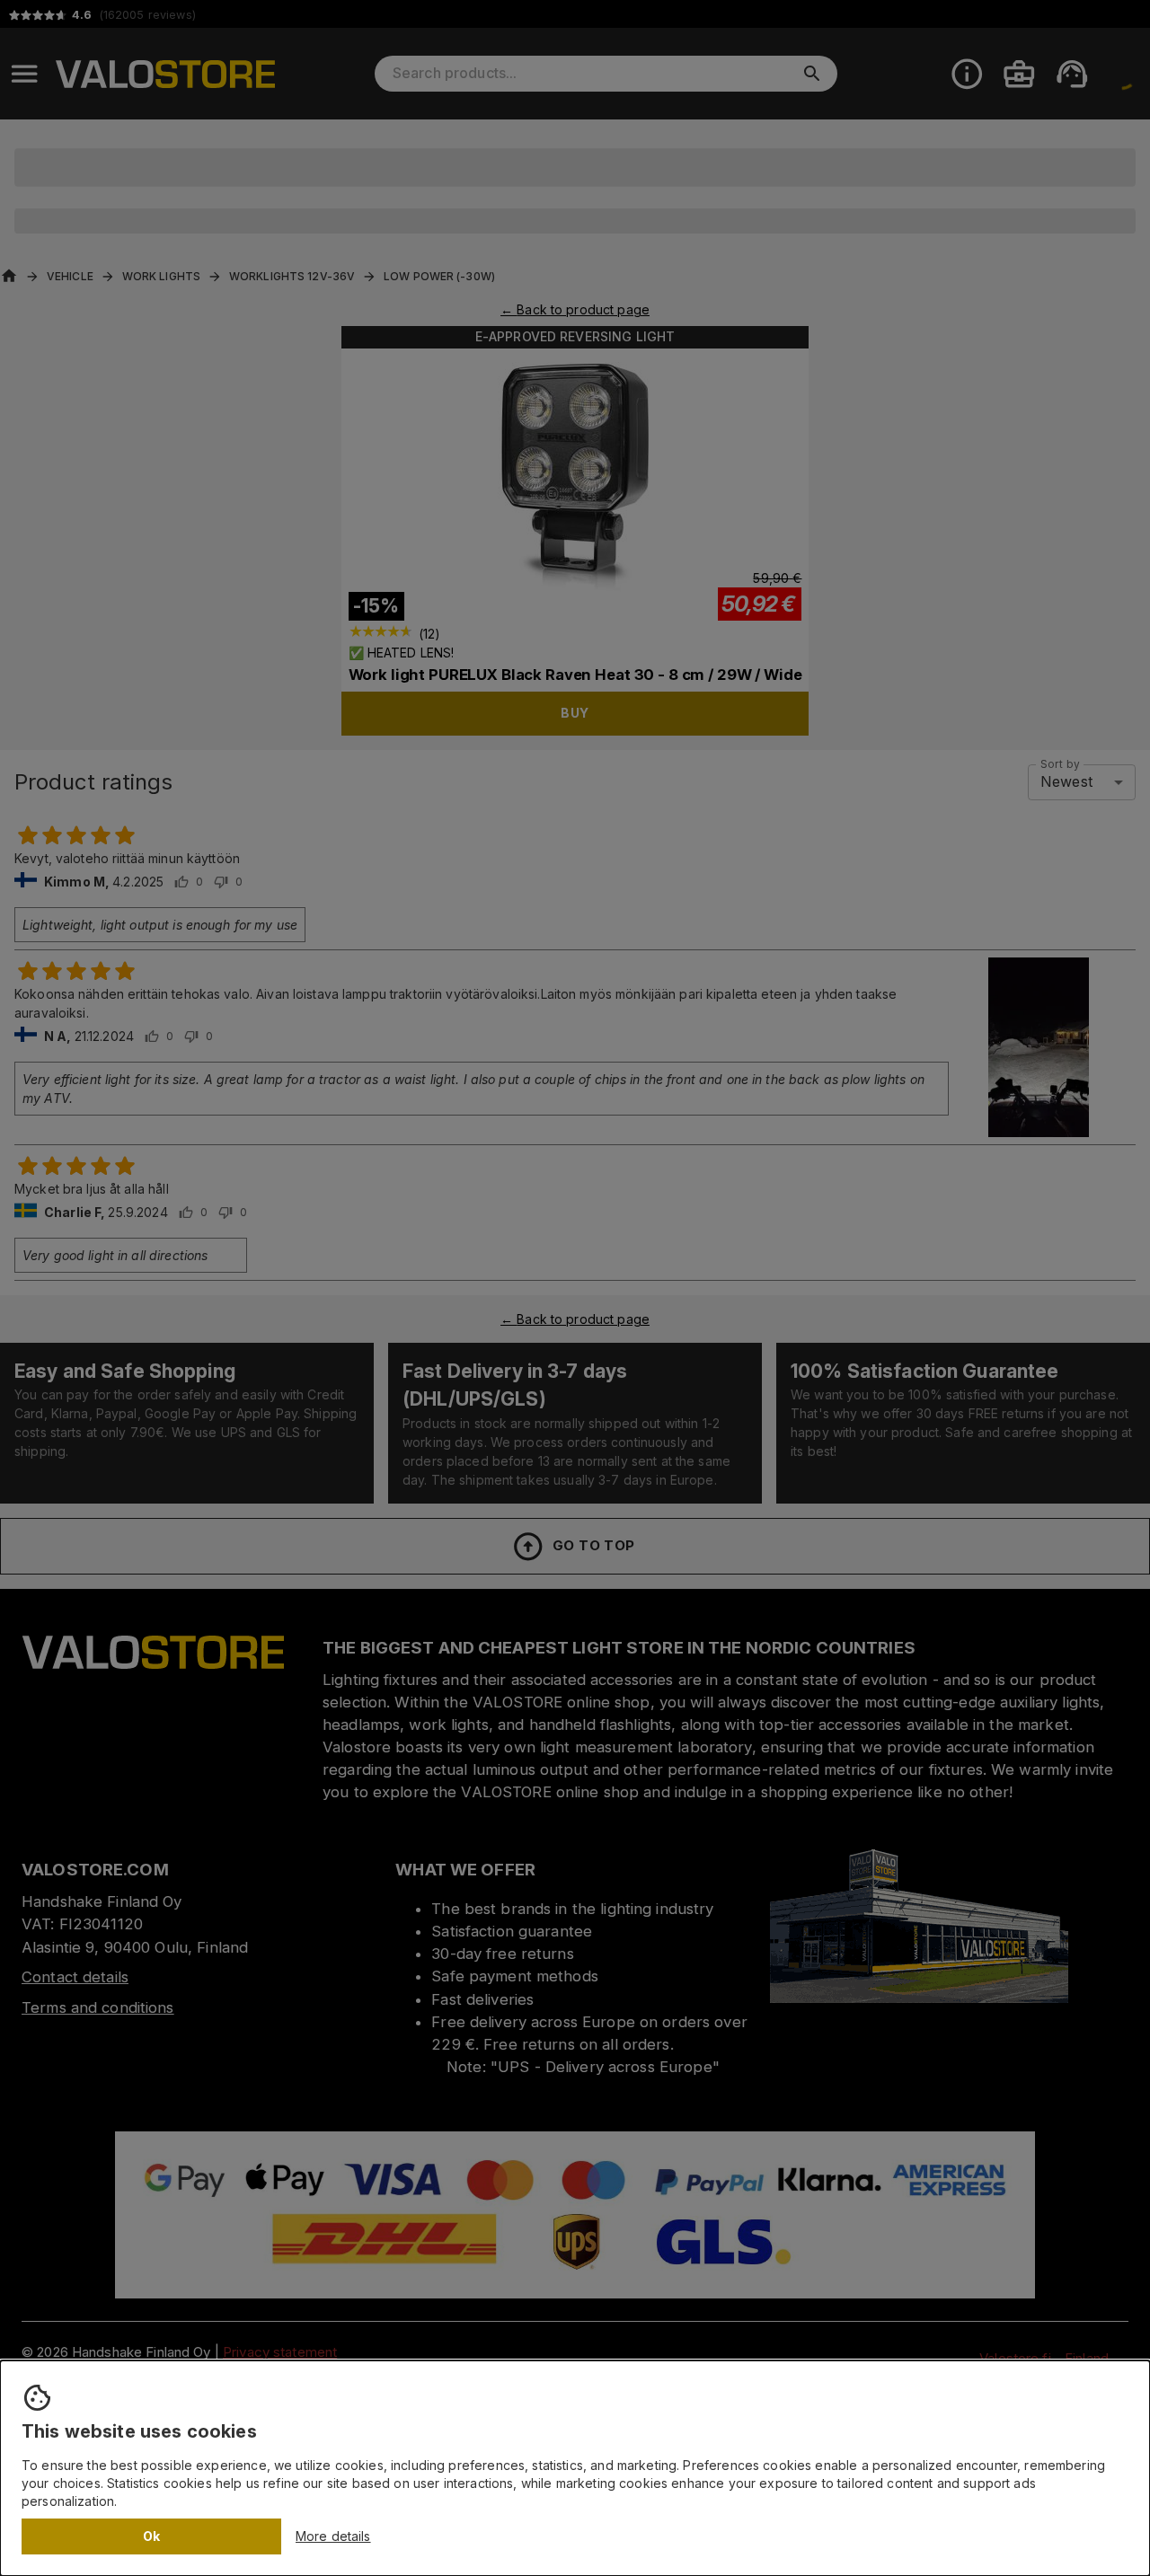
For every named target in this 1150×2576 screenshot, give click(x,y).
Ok (152, 2536)
